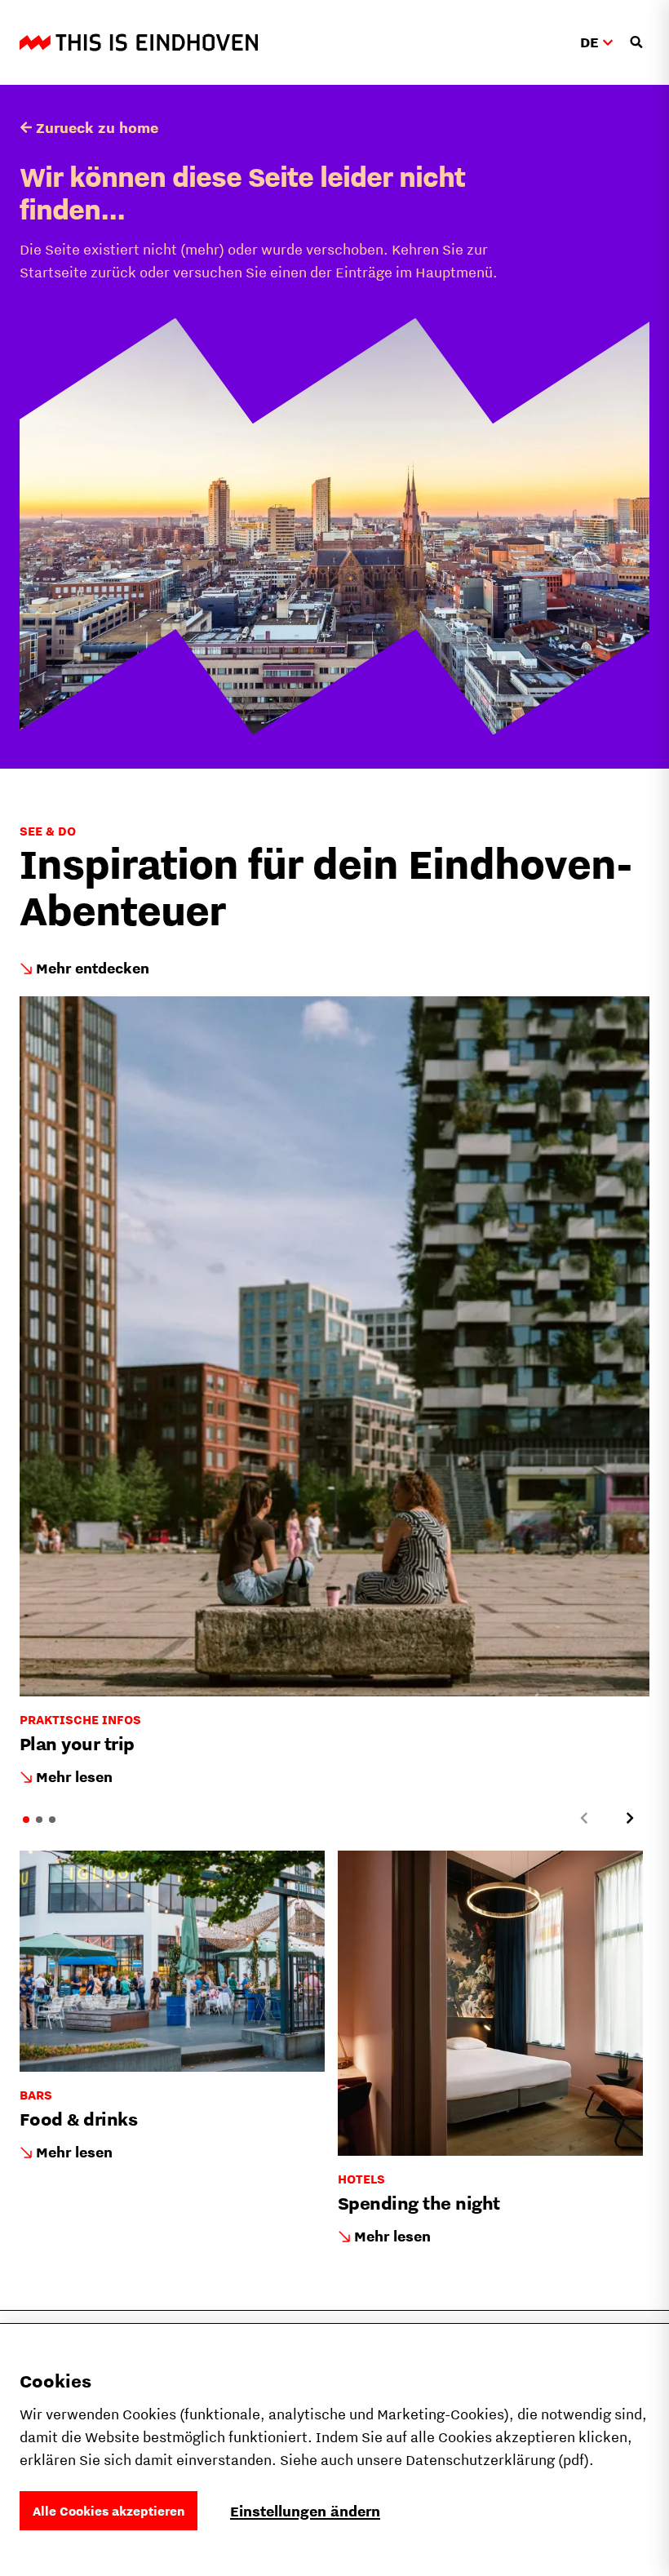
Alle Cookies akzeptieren (109, 2511)
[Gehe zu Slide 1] (26, 1820)
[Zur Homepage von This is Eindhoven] (139, 42)
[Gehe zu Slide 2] (39, 1820)
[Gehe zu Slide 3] (52, 1820)
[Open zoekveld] (636, 42)
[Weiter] (630, 1818)
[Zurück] (584, 1818)
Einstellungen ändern (305, 2511)
